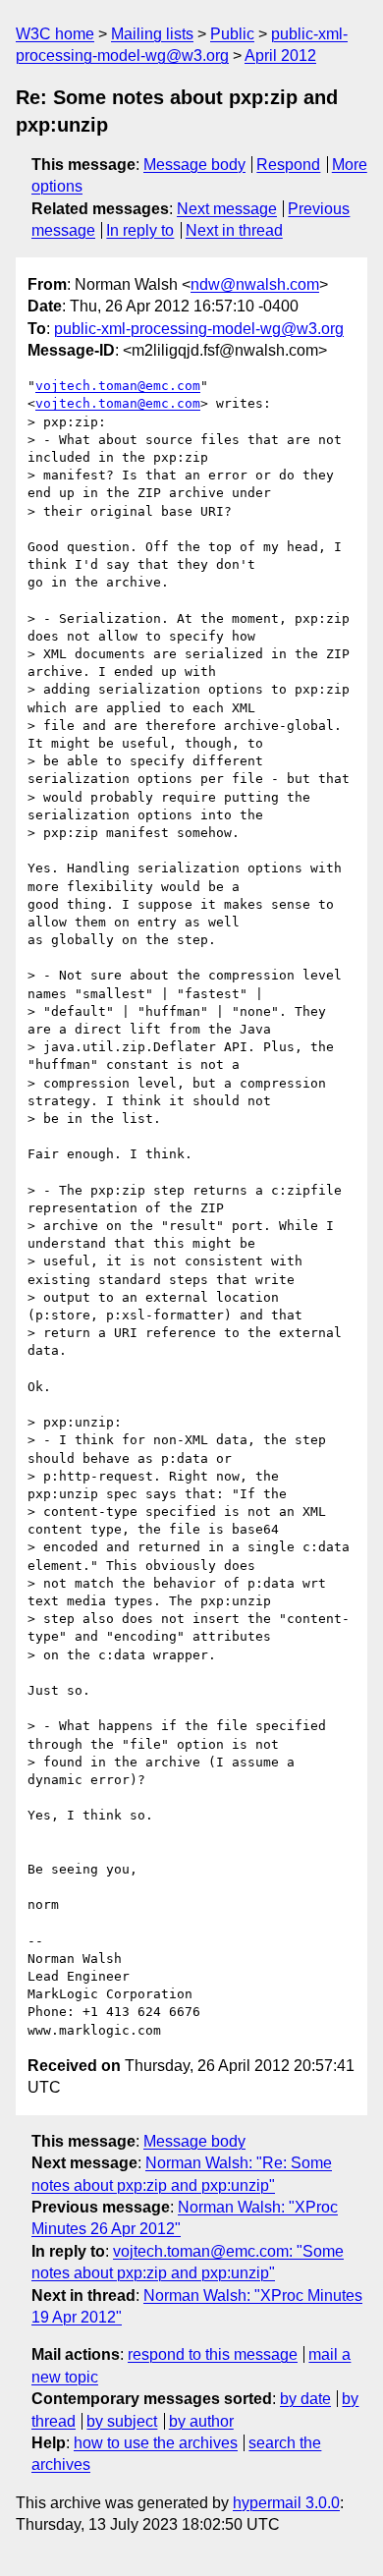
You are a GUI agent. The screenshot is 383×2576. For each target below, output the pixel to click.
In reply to (140, 230)
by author (201, 2421)
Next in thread (234, 230)
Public (232, 34)
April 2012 (280, 56)
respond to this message (213, 2354)
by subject (122, 2421)
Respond (288, 165)
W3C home (55, 34)
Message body (194, 165)
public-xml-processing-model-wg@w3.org (199, 329)
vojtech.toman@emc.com (118, 386)
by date (305, 2399)
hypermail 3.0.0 (286, 2503)
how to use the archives (156, 2443)
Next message (227, 209)
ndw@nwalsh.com (255, 284)
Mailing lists (152, 34)
